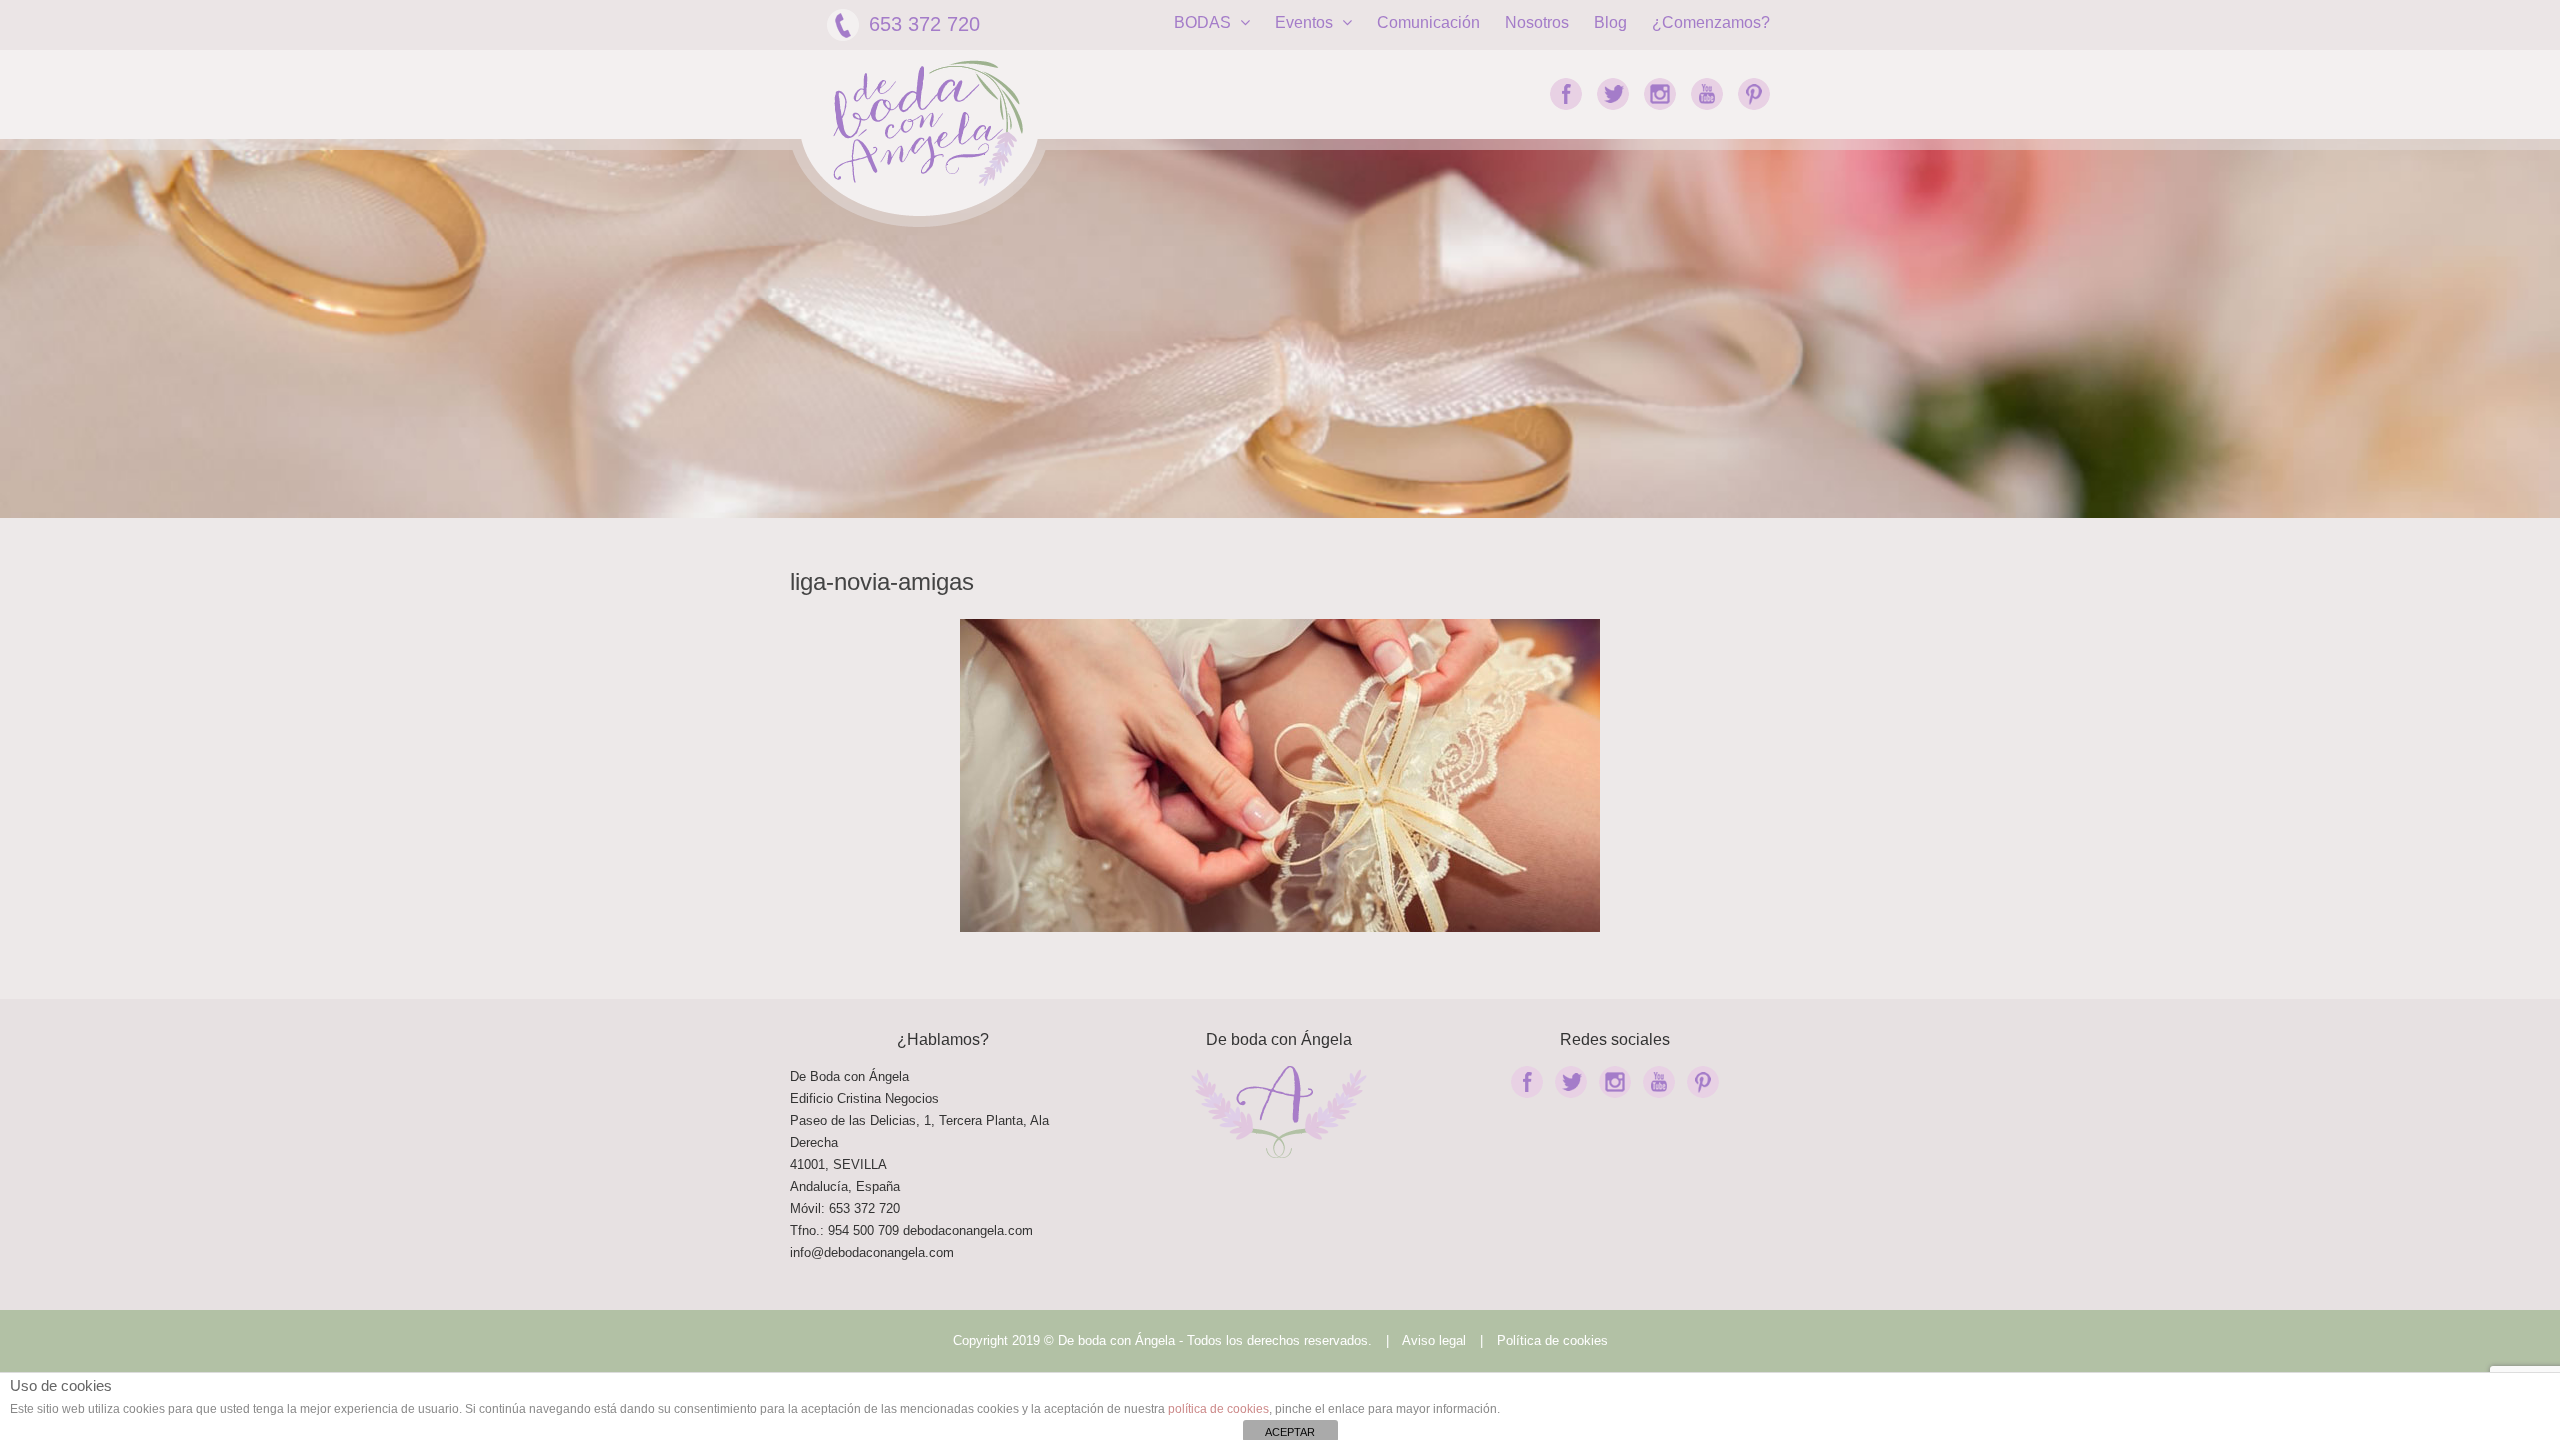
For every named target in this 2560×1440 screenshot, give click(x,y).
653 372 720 (924, 24)
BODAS (1204, 22)
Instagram (1660, 94)
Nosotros (1537, 22)
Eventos (1306, 22)
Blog (1610, 22)
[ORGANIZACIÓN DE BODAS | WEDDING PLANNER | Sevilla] (928, 123)
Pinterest (1754, 94)
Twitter (1613, 94)
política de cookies (1218, 1409)
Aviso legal (1434, 1340)
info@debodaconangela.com (872, 1252)
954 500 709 (863, 1230)
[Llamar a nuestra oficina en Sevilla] (901, 1230)
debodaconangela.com (968, 1230)
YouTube (1707, 94)
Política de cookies (1552, 1340)
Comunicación (1428, 22)
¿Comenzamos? (1711, 22)
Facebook (1566, 94)
